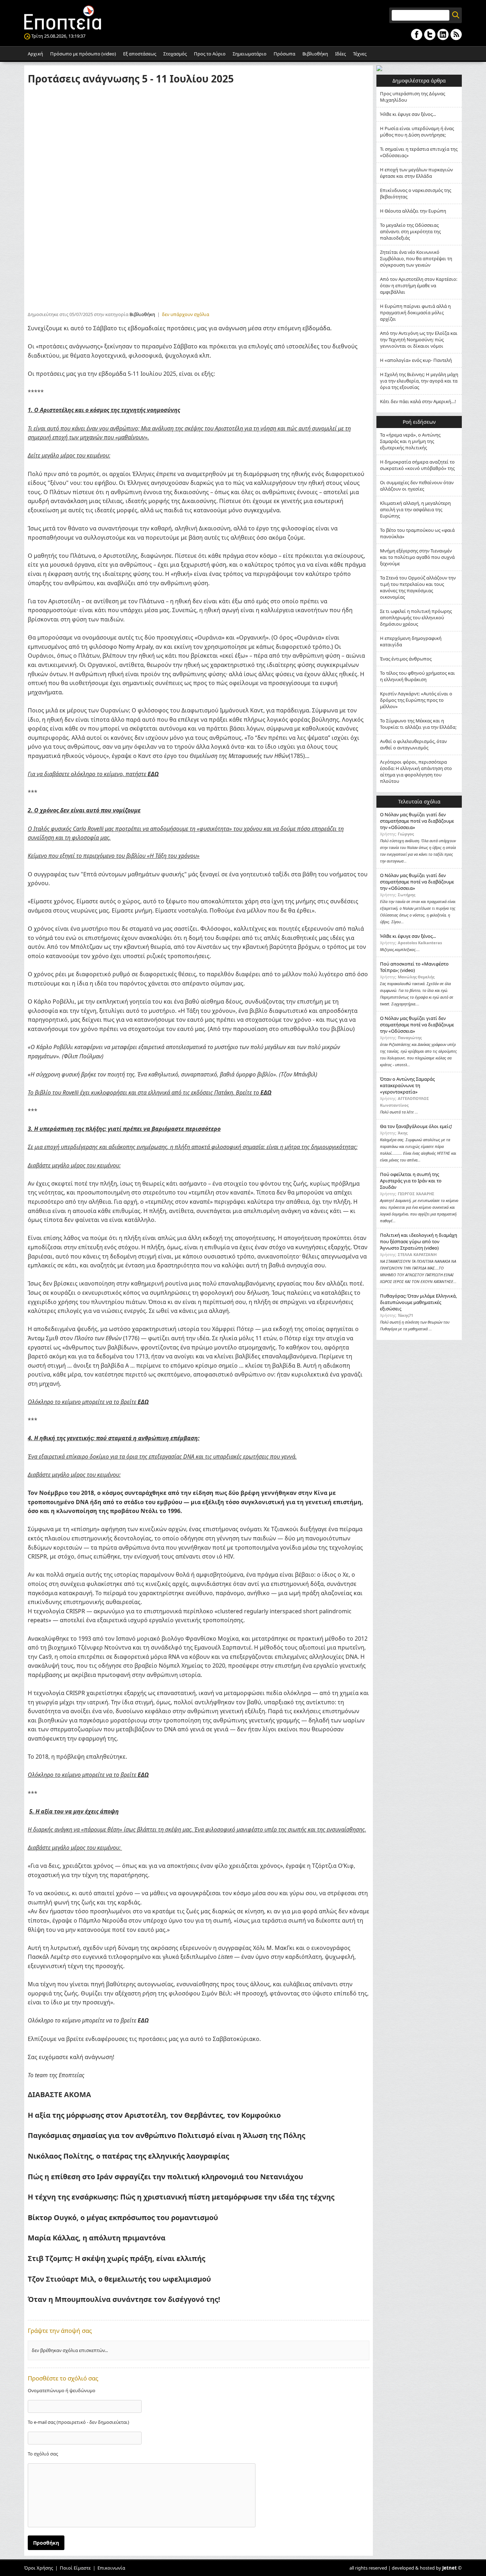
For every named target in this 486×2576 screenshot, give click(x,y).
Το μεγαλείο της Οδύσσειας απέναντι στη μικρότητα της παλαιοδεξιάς (410, 231)
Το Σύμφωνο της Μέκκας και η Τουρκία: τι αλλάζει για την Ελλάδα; (418, 724)
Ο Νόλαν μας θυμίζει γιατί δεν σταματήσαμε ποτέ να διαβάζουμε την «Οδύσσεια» (417, 821)
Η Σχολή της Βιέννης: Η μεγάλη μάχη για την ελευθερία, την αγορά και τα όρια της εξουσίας (419, 381)
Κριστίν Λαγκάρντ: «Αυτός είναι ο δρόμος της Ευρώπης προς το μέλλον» (416, 700)
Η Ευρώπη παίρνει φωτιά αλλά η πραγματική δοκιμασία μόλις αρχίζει (415, 312)
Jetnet (450, 2568)
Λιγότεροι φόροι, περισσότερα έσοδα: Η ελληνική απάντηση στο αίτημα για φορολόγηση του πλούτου (416, 771)
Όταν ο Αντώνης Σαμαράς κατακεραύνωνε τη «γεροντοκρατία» (407, 1085)
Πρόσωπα (284, 54)
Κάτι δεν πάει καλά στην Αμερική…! (418, 401)
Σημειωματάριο (250, 54)
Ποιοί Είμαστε (75, 2568)
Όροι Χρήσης (39, 2568)
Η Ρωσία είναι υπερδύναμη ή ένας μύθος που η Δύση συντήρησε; (417, 132)
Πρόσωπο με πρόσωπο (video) (83, 54)
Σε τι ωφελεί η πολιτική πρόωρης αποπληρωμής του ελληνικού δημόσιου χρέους (416, 618)
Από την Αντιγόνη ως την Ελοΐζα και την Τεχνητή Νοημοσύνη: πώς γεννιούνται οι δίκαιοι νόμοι (419, 340)
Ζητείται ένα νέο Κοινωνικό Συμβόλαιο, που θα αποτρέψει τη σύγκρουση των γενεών (416, 258)
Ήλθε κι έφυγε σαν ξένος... (408, 114)
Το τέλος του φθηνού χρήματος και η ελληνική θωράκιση (418, 676)
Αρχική (35, 54)
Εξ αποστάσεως (140, 54)
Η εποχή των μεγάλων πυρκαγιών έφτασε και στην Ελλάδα (416, 173)
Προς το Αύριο (210, 54)
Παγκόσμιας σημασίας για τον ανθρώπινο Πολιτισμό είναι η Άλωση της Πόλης (167, 2135)
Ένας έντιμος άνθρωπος (406, 659)
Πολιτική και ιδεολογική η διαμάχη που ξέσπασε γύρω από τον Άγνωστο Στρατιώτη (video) (419, 1241)
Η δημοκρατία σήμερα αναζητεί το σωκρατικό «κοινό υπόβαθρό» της (417, 465)
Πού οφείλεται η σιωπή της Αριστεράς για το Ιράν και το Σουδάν (411, 1181)
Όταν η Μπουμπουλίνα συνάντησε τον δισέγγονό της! (124, 2299)
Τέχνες (360, 54)
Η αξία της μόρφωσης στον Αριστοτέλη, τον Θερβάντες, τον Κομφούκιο (154, 2115)
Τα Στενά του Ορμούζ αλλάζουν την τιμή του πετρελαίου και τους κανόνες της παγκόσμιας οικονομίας (418, 587)
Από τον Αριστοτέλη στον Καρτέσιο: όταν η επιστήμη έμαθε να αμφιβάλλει (419, 285)
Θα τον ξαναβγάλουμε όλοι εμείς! (416, 1126)
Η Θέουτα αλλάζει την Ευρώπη (413, 211)
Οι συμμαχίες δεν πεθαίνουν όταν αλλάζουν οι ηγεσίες (417, 486)
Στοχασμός (175, 54)
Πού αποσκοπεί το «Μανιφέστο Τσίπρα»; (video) (414, 967)
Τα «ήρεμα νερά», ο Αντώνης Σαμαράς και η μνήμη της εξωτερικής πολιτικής (410, 441)
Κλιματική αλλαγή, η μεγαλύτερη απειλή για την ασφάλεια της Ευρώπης (415, 509)
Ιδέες (340, 54)
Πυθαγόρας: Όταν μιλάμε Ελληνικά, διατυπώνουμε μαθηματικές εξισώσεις (418, 1302)
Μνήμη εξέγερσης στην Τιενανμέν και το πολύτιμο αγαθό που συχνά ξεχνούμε (417, 557)
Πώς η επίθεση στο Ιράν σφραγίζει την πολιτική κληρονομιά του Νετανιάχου (165, 2177)
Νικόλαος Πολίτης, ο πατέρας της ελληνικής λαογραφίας (128, 2156)
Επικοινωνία (111, 2568)
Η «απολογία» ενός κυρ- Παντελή (416, 360)
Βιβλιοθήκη (315, 54)
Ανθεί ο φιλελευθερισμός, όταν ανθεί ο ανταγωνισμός (413, 744)
